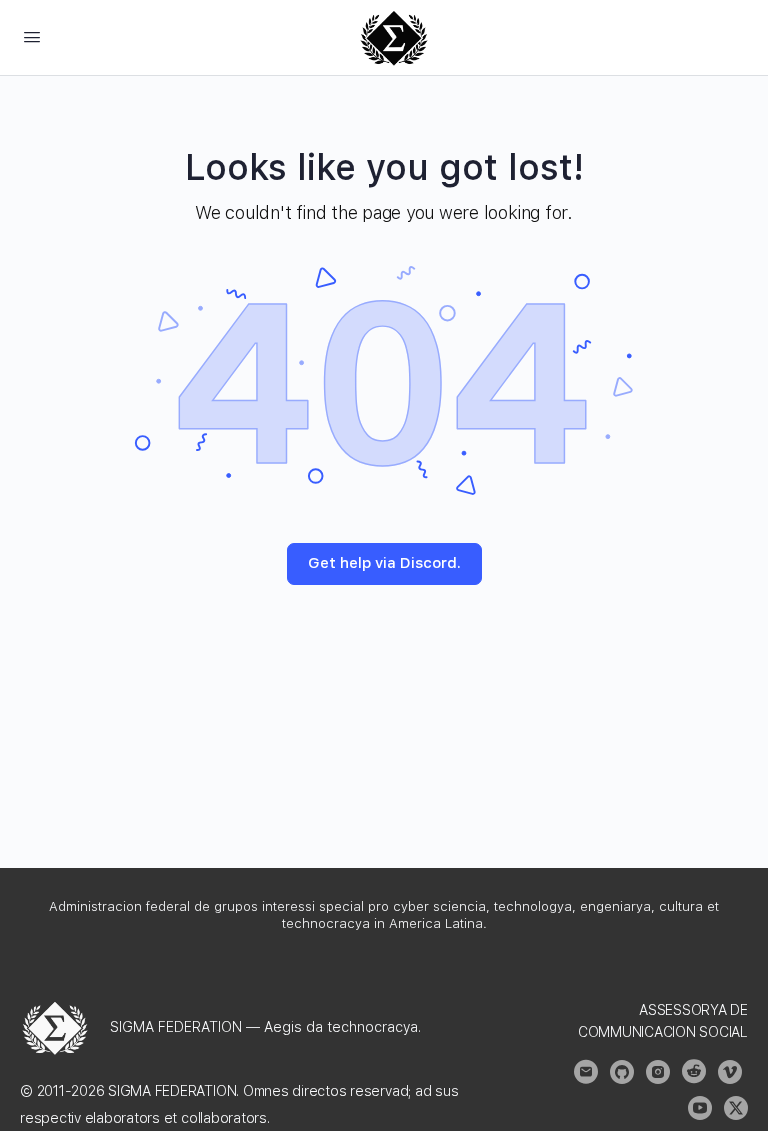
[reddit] (694, 1072)
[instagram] (658, 1072)
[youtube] (700, 1108)
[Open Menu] (32, 36)
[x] (736, 1108)
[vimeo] (730, 1072)
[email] (586, 1072)
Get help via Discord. (384, 563)
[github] (622, 1072)
